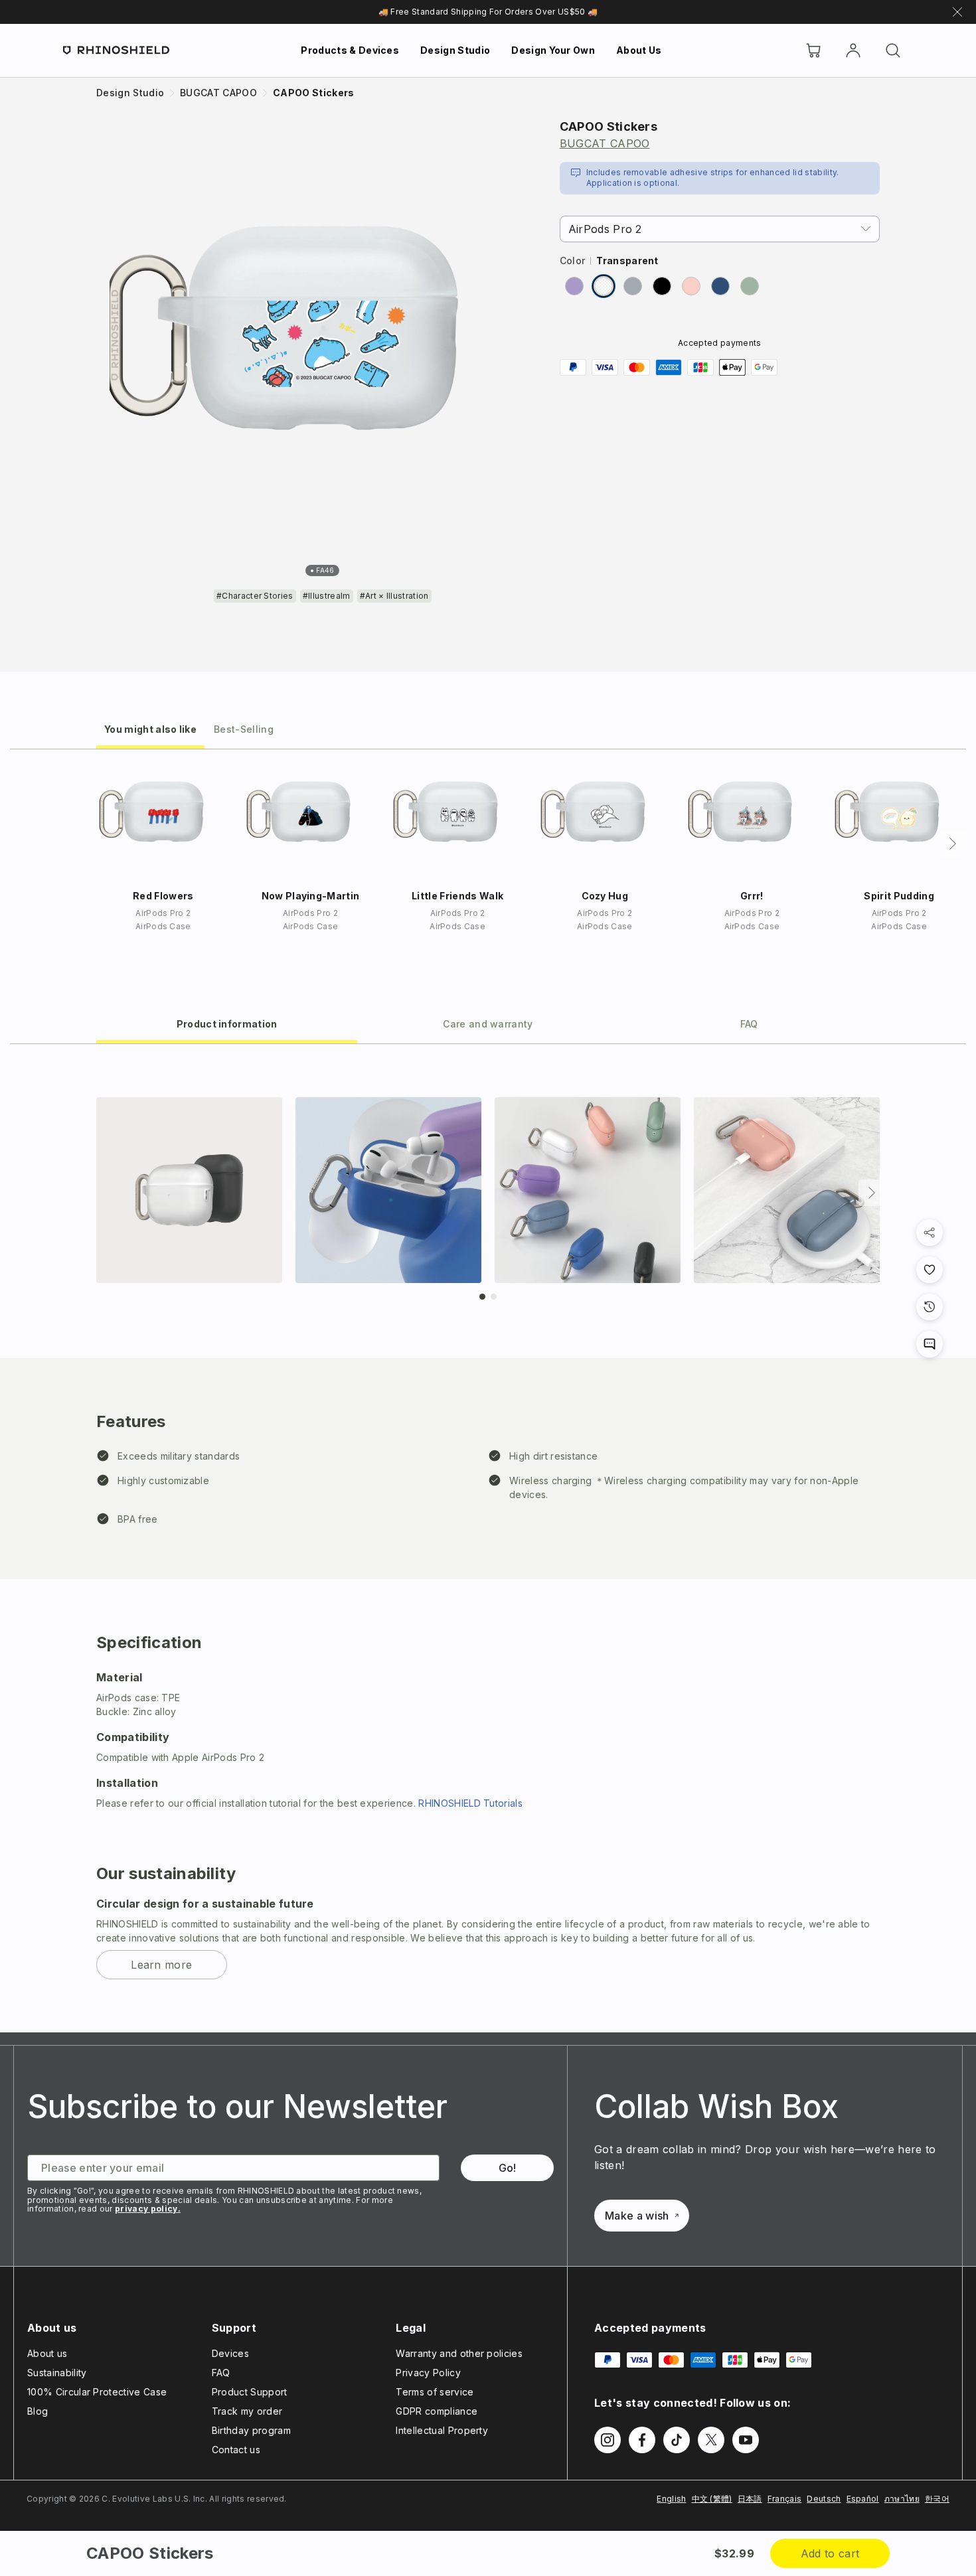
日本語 (750, 2499)
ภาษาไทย (902, 2499)
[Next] (953, 844)
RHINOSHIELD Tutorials (470, 1803)
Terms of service (435, 2392)
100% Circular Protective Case (97, 2392)
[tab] (150, 728)
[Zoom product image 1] (189, 1190)
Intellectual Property (442, 2430)
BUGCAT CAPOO (605, 143)
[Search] (893, 50)
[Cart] (813, 50)
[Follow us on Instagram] (608, 2440)
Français (785, 2499)
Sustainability (57, 2373)
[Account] (853, 50)
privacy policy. (148, 2209)
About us (47, 2353)
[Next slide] (872, 1193)
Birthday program (251, 2430)
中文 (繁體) (712, 2499)
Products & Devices (350, 50)
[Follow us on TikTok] (677, 2440)
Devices (230, 2353)
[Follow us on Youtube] (746, 2440)
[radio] (574, 286)
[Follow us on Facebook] (642, 2440)
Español (863, 2499)
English (671, 2499)
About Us (639, 50)
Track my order (247, 2411)
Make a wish (637, 2216)
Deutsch (824, 2499)
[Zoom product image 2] (388, 1190)
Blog (38, 2411)
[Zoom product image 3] (588, 1190)
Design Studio (455, 50)
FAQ (221, 2373)
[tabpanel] (488, 1538)
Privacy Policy (428, 2373)
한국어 (937, 2499)
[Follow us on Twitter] (711, 2440)
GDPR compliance (437, 2411)
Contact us (236, 2450)
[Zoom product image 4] (787, 1190)
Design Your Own (553, 50)
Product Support (250, 2392)
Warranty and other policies (459, 2353)
